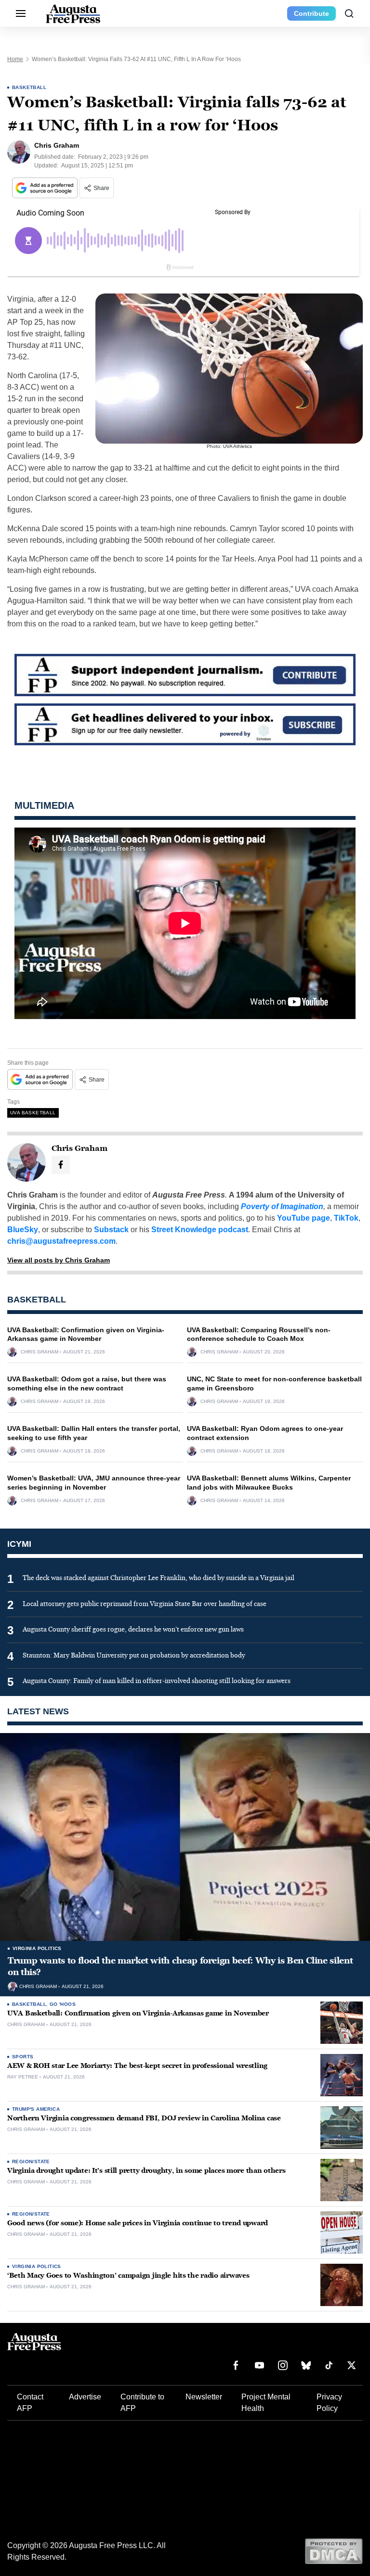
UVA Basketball (33, 1113)
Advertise (85, 2397)
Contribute (311, 13)
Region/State (31, 2162)
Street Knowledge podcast (200, 1230)
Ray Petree (23, 2077)
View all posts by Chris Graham (59, 1260)
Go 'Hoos (63, 2004)
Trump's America (36, 2109)
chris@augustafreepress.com (61, 1241)
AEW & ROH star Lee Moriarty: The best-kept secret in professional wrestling (137, 2066)
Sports (23, 2057)
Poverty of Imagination (282, 1206)
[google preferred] (46, 188)
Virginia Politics (37, 1948)
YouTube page (304, 1218)
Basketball (29, 87)
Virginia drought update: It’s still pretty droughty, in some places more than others (146, 2171)
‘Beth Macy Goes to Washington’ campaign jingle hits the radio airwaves (128, 2276)
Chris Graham (40, 1352)
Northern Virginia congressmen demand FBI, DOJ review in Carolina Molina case (144, 2118)
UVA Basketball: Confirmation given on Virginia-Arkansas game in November (138, 2013)
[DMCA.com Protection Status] (334, 2551)
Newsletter (204, 2397)
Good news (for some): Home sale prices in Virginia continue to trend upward (138, 2223)
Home (15, 59)
